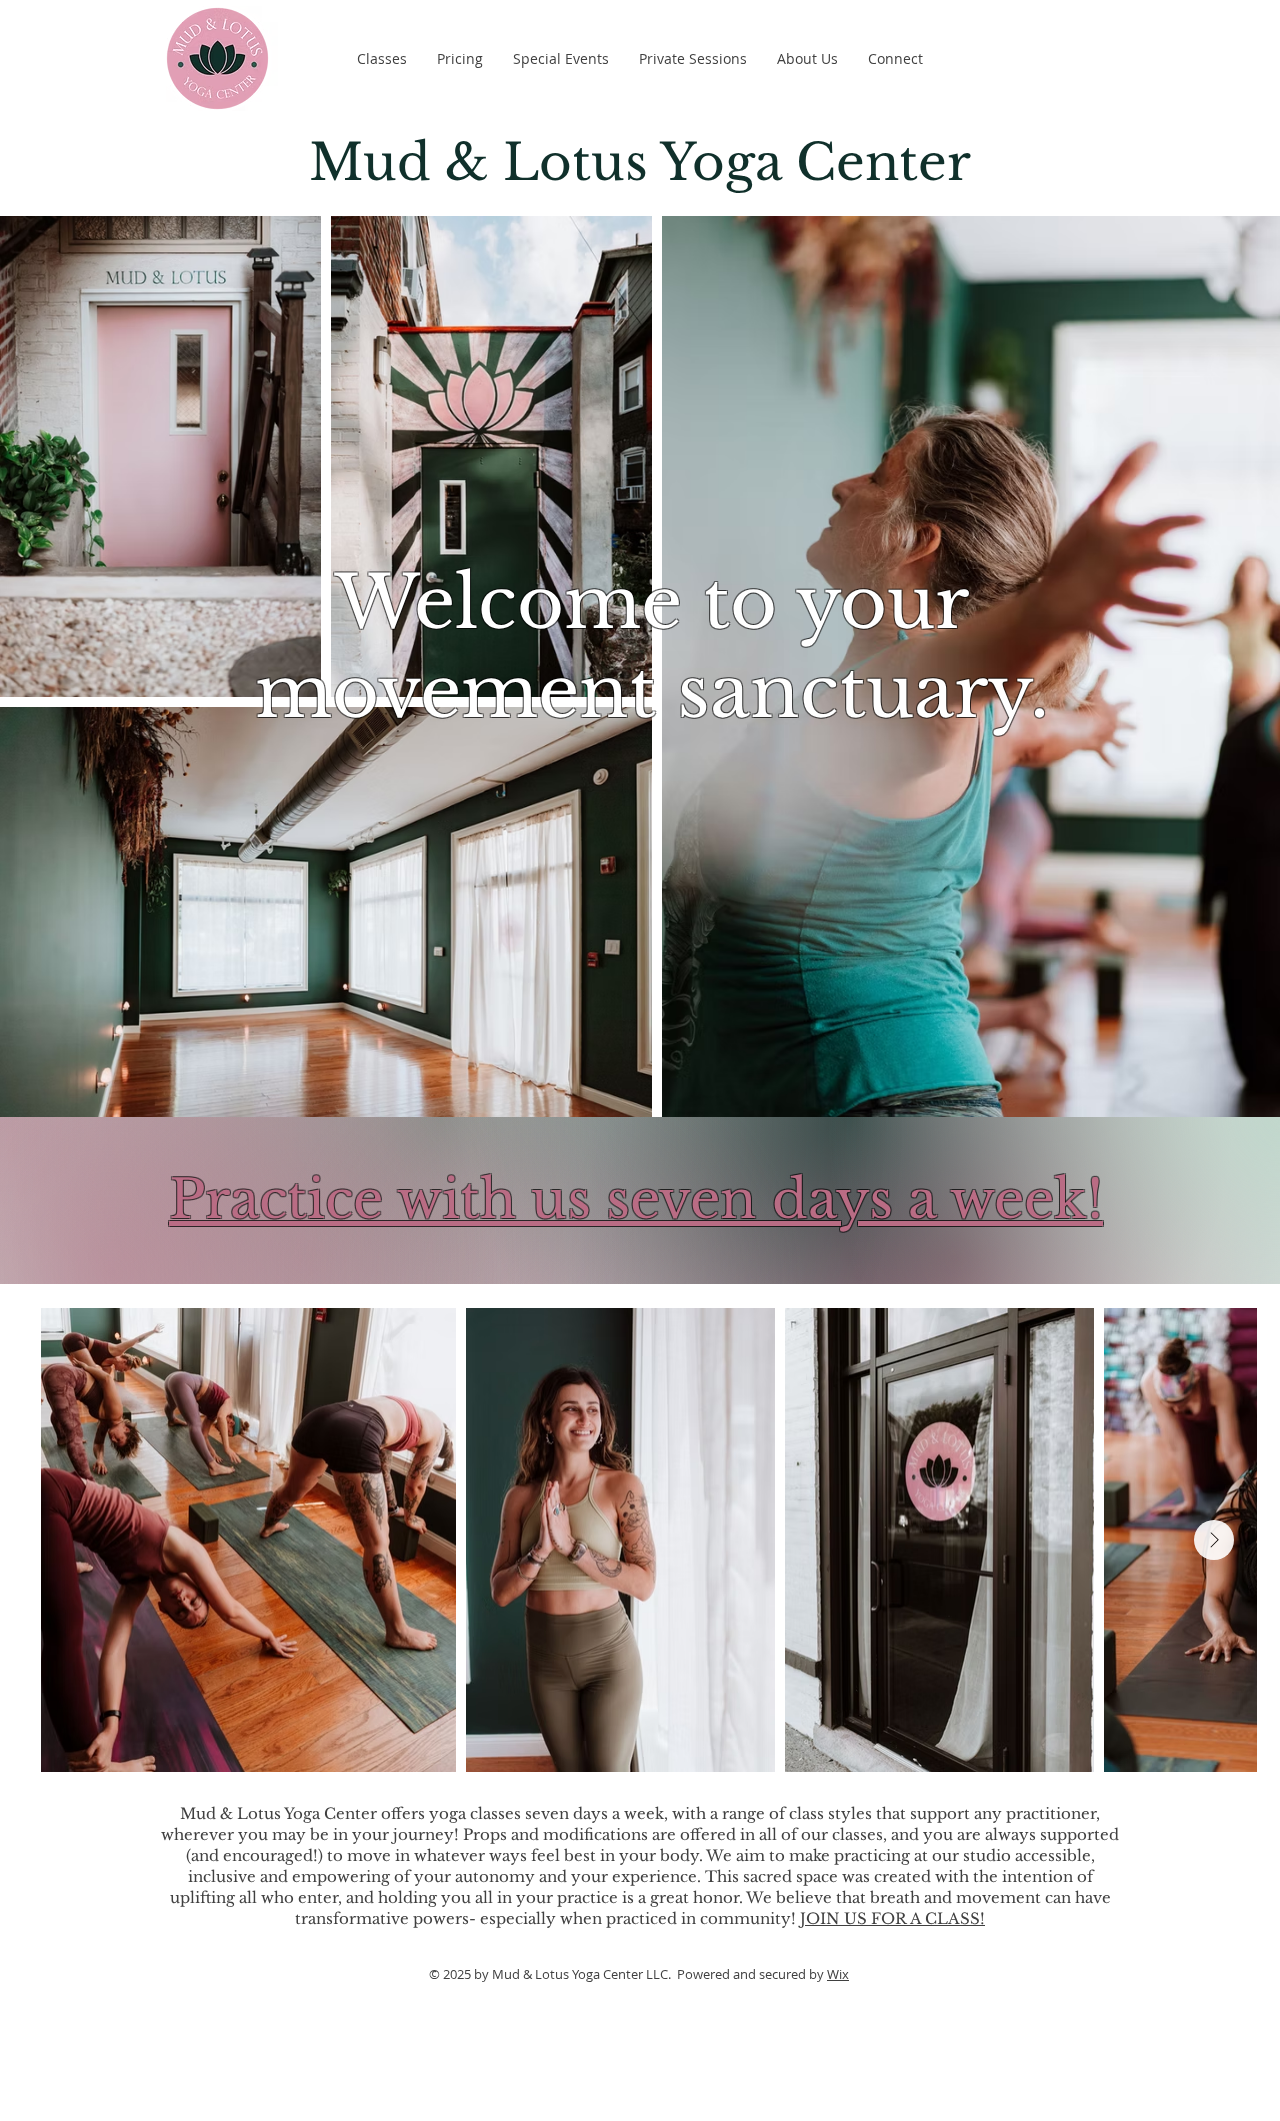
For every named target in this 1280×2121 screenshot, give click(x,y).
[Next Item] (1214, 1540)
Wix (838, 1974)
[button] (382, 59)
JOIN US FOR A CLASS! (892, 1918)
